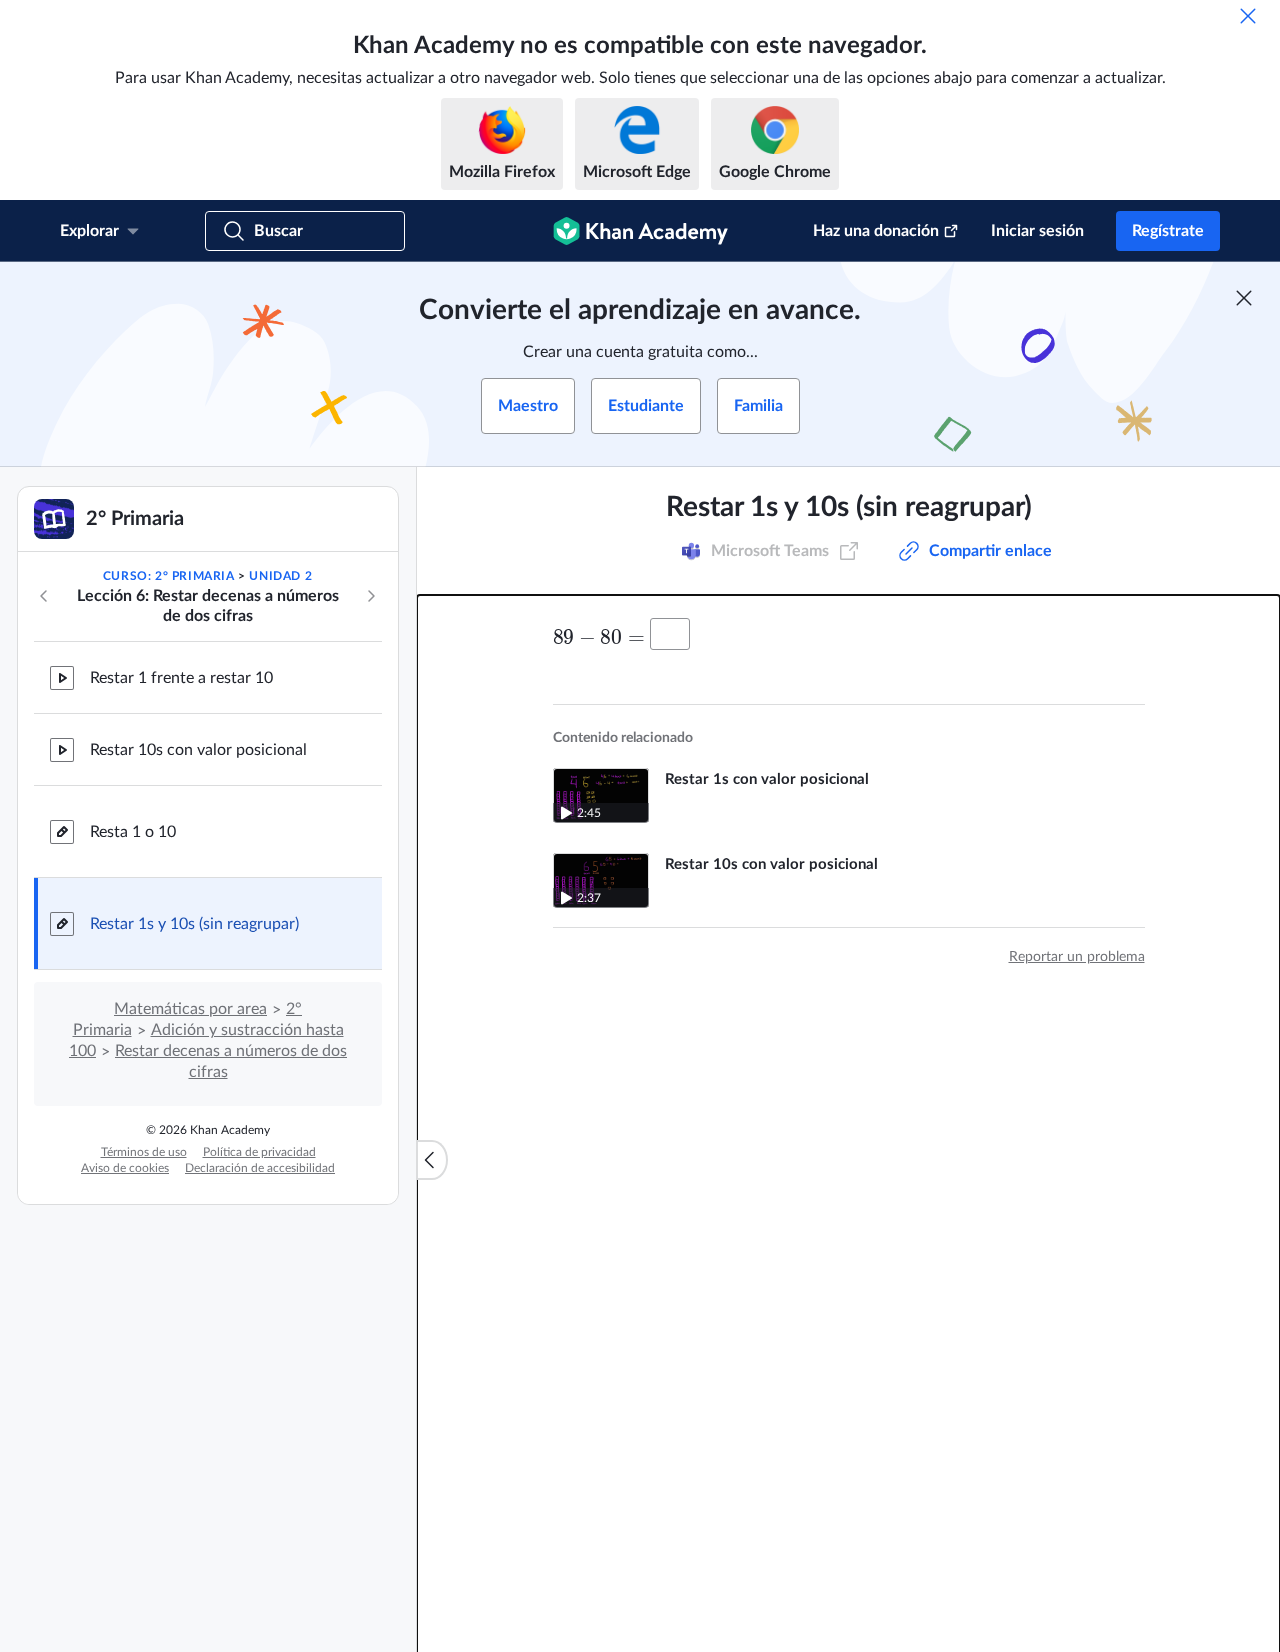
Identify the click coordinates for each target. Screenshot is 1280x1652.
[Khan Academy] (640, 231)
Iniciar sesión (1037, 231)
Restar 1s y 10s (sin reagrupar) (194, 924)
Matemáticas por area (190, 1009)
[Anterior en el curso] (44, 596)
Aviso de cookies (125, 1168)
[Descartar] (1248, 16)
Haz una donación (876, 231)
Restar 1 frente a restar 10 (181, 678)
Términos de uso (144, 1152)
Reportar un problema (1077, 957)
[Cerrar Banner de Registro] (1244, 298)
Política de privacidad (259, 1152)
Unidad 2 (280, 576)
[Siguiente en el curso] (371, 596)
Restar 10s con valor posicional (198, 750)
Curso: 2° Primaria (169, 576)
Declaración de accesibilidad (260, 1168)
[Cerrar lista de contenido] (432, 1160)
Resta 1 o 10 (133, 832)
